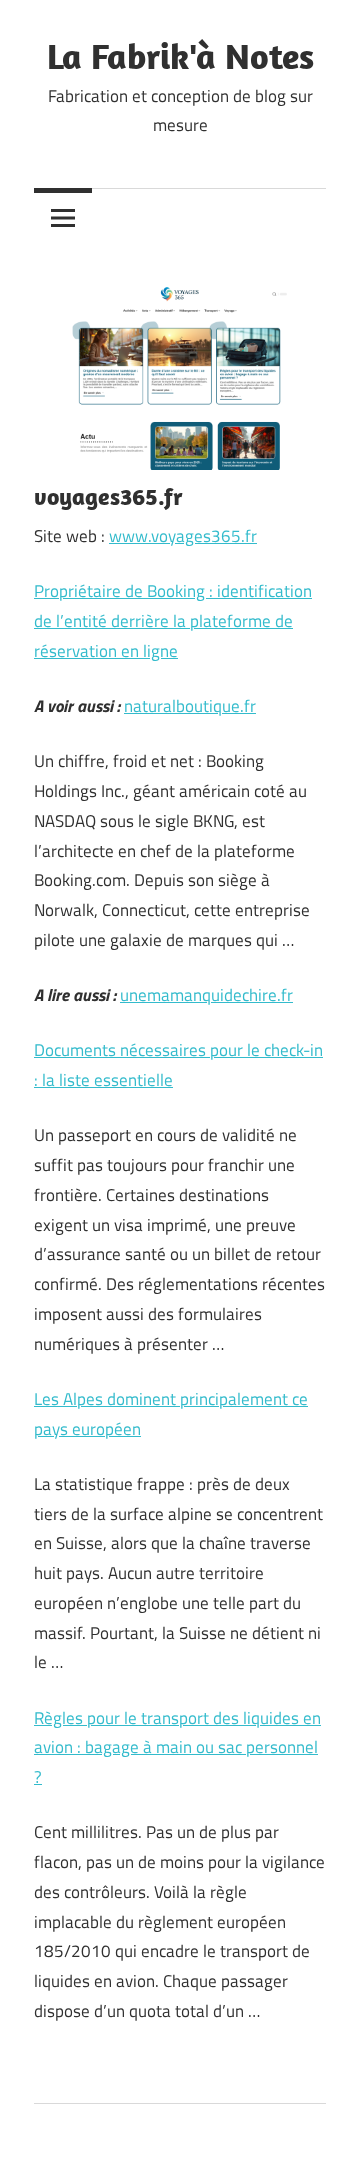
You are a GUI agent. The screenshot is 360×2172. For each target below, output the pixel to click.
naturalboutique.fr (190, 706)
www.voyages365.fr (183, 536)
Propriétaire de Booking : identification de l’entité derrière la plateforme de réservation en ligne (173, 621)
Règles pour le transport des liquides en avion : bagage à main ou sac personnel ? (177, 1748)
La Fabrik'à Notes (180, 55)
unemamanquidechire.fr (206, 995)
